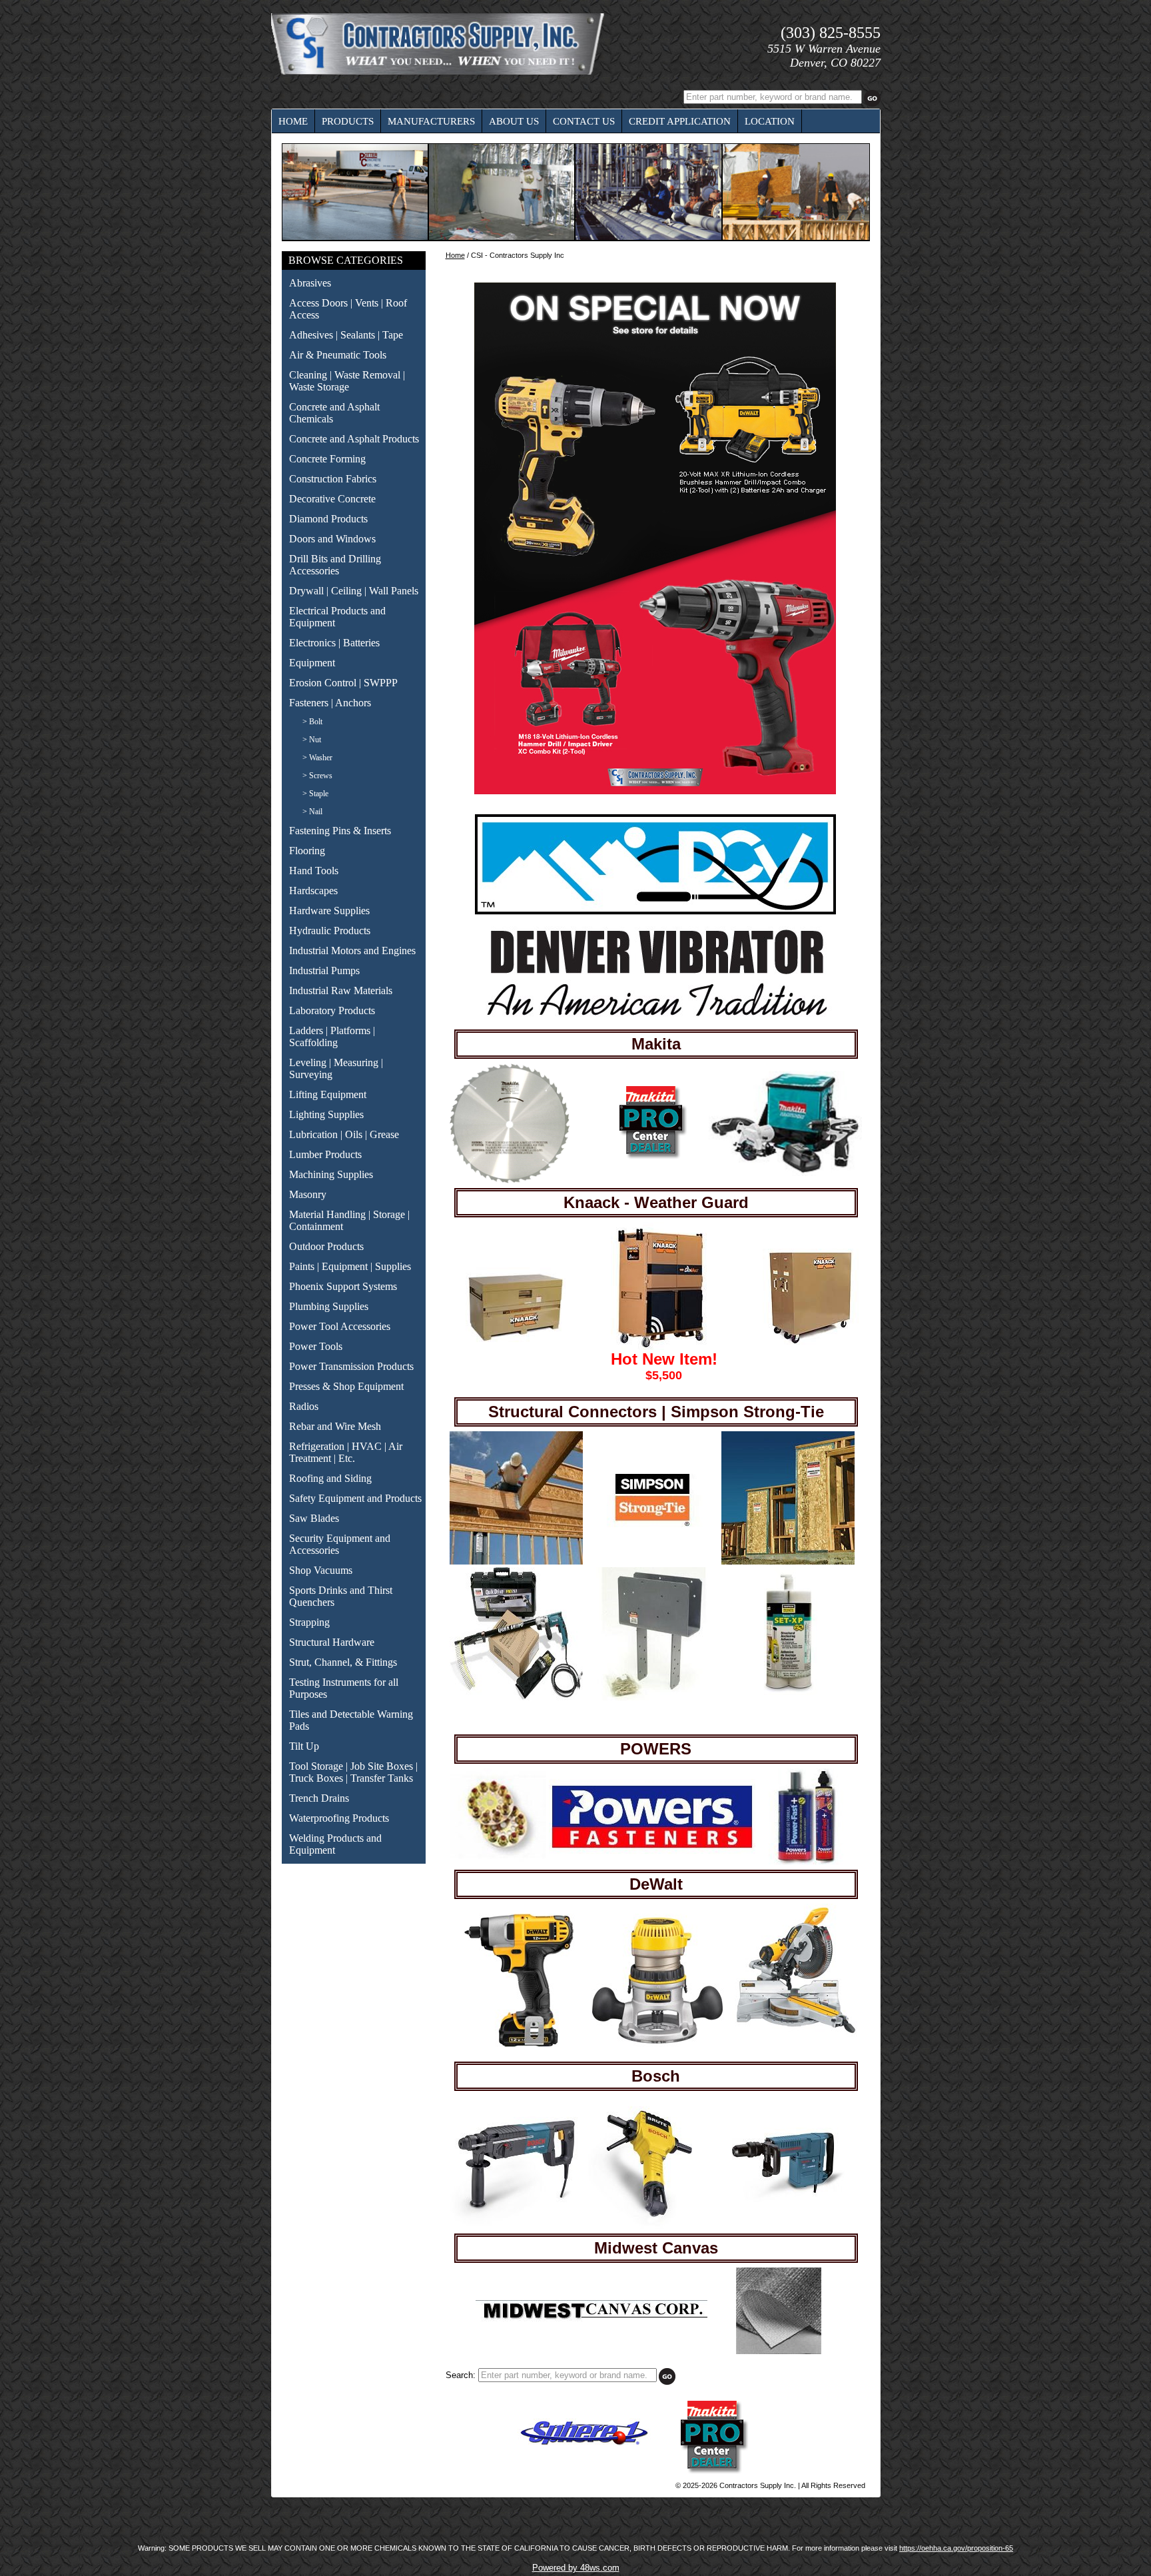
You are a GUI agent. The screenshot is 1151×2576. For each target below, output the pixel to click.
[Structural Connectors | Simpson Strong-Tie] (516, 1562)
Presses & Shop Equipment (346, 1386)
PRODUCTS (348, 121)
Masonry (308, 1194)
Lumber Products (325, 1154)
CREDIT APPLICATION (680, 121)
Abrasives (310, 283)
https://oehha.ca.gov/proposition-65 (956, 2548)
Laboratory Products (332, 1010)
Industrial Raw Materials (341, 990)
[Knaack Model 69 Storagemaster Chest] (516, 1345)
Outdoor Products (326, 1246)
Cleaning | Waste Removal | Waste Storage (347, 381)
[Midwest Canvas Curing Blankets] (779, 2351)
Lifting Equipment (328, 1094)
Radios (304, 1406)
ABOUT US (514, 121)
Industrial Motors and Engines (352, 951)
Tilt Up (304, 1746)
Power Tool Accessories (340, 1326)
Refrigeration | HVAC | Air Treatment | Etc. (346, 1452)
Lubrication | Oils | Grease (344, 1134)
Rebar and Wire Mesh (335, 1426)
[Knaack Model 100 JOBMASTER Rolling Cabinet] (813, 1343)
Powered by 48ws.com (576, 2568)
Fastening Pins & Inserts (340, 831)
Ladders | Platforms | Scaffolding (332, 1036)
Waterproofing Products (339, 1818)
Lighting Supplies (326, 1114)
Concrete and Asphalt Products (354, 439)
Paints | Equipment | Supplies (350, 1266)
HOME (293, 121)
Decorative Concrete (332, 499)
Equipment (312, 663)
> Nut (312, 740)
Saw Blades (314, 1518)
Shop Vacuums (321, 1570)
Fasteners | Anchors (330, 703)
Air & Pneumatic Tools (338, 355)
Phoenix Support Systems (343, 1286)
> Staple (315, 794)
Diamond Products (328, 519)
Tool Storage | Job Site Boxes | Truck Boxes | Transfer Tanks (353, 1772)
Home (455, 255)
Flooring (307, 851)
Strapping (309, 1622)
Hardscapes (313, 891)
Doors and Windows (332, 539)
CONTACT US (584, 121)
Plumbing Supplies (329, 1306)
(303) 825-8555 (831, 33)
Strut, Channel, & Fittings (343, 1662)
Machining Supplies (331, 1174)
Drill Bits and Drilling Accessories (335, 565)
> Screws (317, 776)
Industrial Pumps (324, 970)
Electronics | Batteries (334, 643)
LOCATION (770, 121)
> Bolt (312, 722)
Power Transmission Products (351, 1366)
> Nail (312, 812)
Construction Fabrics (333, 479)
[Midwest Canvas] (591, 2319)
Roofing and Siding (330, 1478)
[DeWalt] (519, 2044)
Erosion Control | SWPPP (343, 683)
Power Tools (316, 1346)
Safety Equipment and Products (355, 1498)
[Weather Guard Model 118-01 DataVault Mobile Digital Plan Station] (661, 1347)
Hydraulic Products (330, 931)
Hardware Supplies (329, 911)
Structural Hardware (332, 1642)
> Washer (317, 758)
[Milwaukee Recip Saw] (639, 1158)
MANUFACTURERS (431, 121)
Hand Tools (314, 871)
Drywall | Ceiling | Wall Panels (354, 591)
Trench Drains (319, 1798)
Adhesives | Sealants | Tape (346, 335)
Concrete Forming (327, 459)
